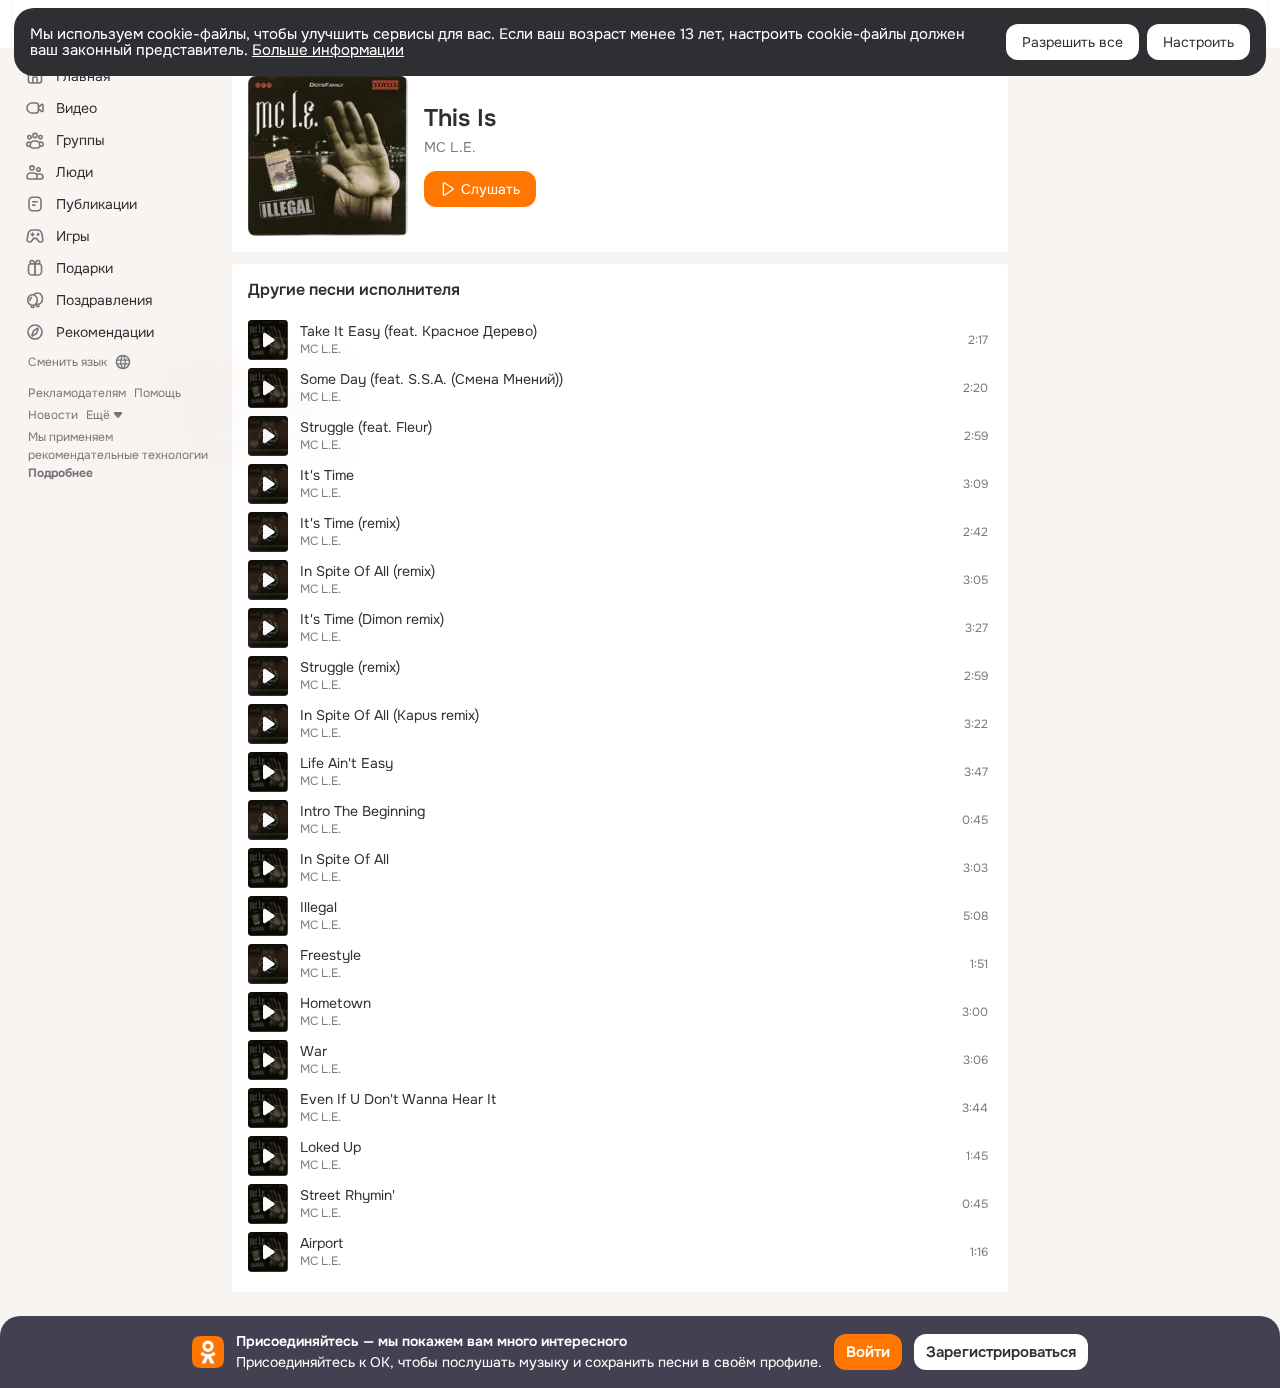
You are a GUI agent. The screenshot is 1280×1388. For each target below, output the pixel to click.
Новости (53, 415)
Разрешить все (1072, 42)
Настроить (1198, 42)
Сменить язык (67, 362)
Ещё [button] (98, 415)
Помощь (157, 393)
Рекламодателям (77, 393)
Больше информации (328, 50)
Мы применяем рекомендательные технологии (118, 455)
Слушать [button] (490, 189)
